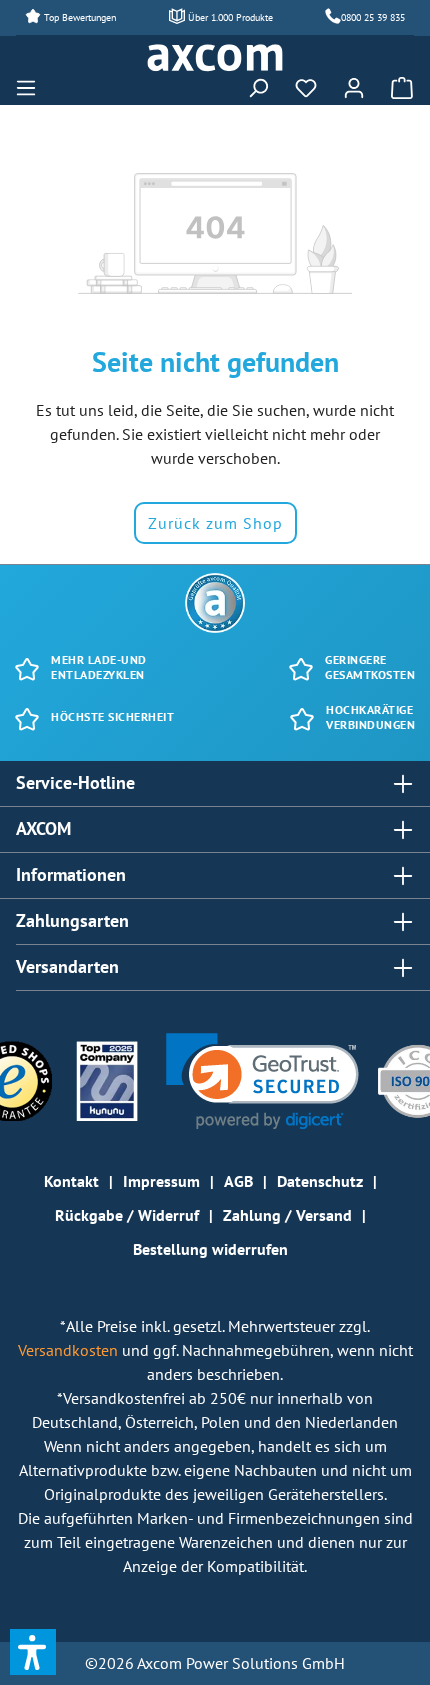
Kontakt (71, 1181)
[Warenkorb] (396, 88)
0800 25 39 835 (373, 17)
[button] (262, 1081)
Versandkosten (70, 1350)
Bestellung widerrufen (210, 1249)
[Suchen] (258, 88)
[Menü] (32, 88)
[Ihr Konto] (354, 88)
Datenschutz (320, 1181)
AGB (238, 1181)
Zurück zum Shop (215, 523)
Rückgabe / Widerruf (127, 1215)
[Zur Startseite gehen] (215, 58)
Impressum (161, 1181)
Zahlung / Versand (287, 1215)
